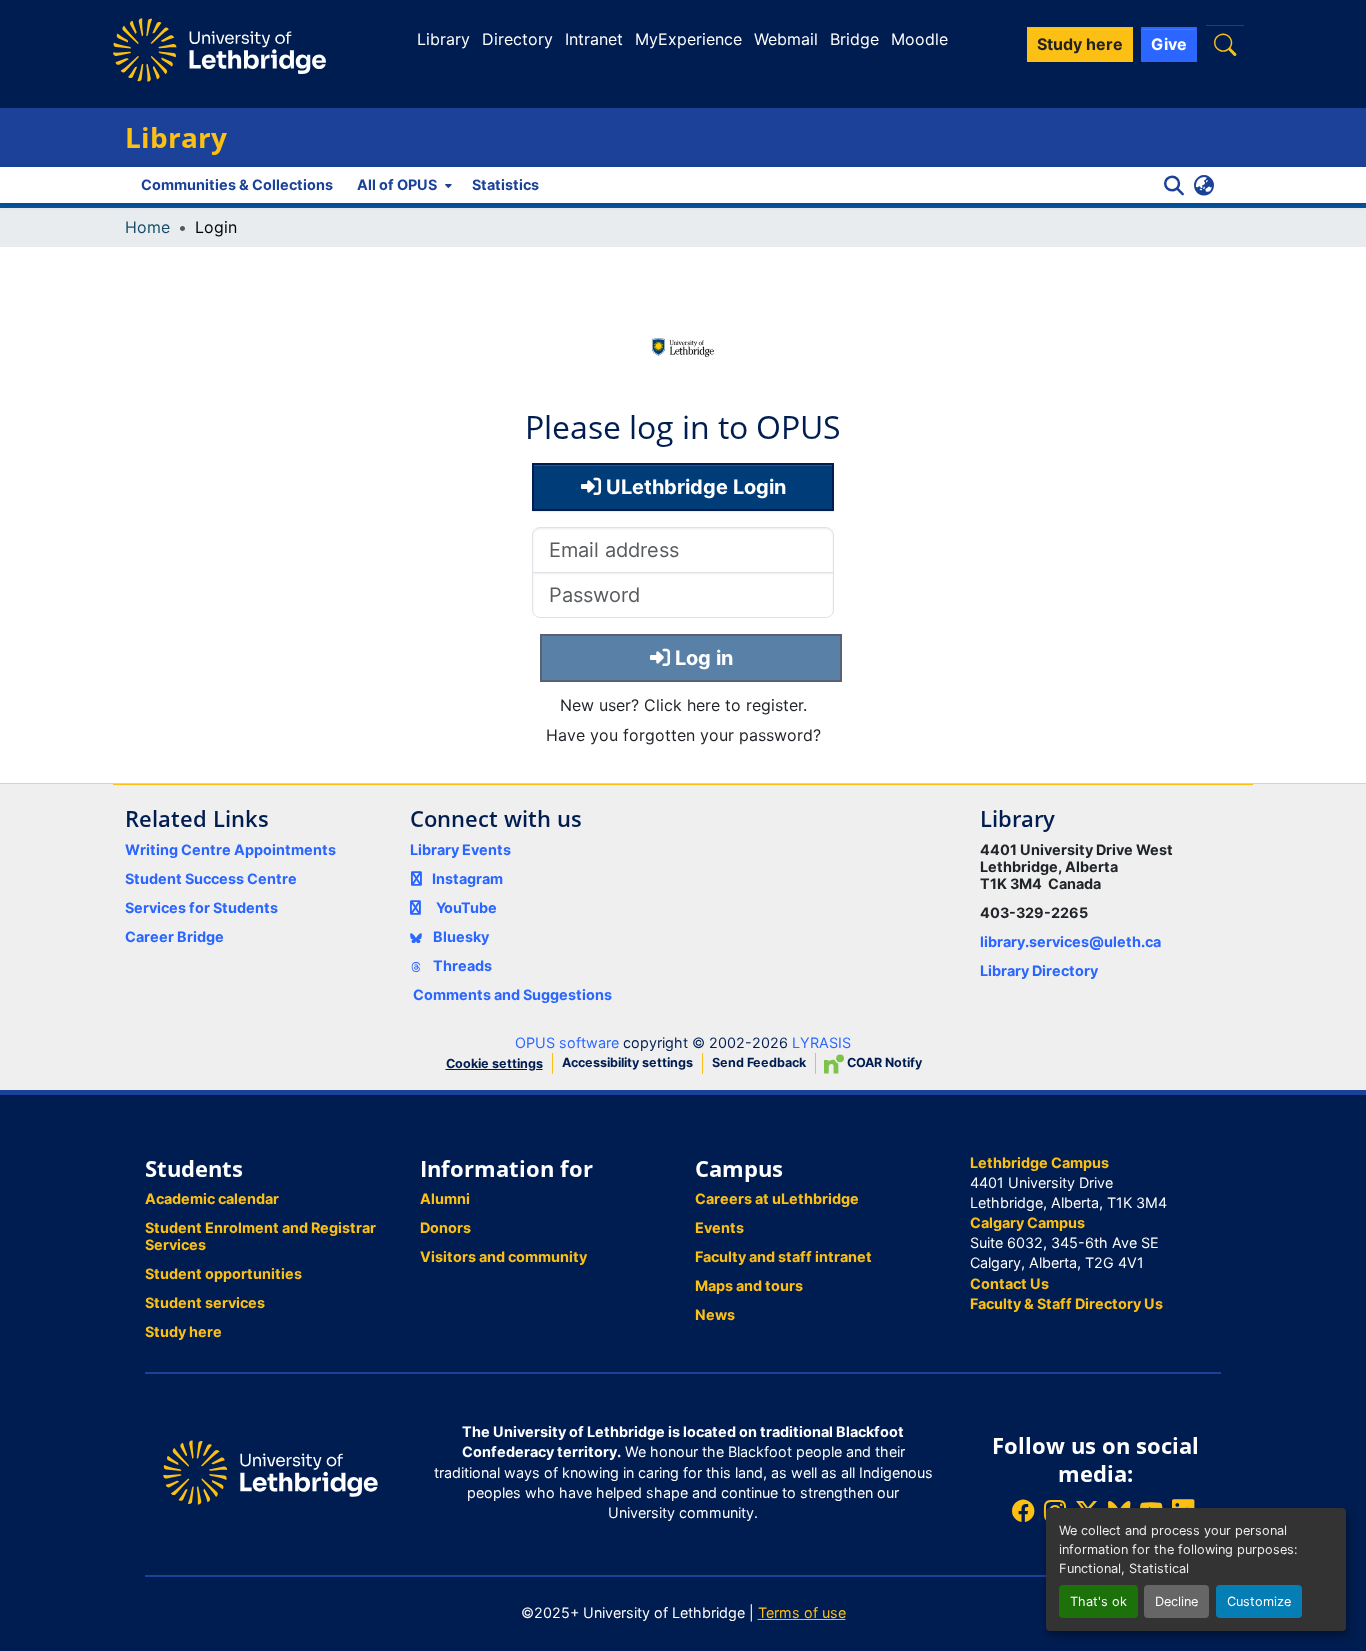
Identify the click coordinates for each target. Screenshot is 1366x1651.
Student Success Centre (211, 878)
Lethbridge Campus (1039, 1162)
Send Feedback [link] (759, 1062)
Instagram (467, 878)
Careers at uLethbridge (777, 1198)
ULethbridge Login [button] (693, 487)
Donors (445, 1227)
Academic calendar (212, 1198)
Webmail (786, 39)
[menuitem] (402, 185)
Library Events (460, 849)
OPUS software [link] (567, 1042)
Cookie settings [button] (494, 1063)
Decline (1176, 1601)
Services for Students (201, 907)
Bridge (854, 39)
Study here (183, 1331)
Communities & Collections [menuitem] (237, 184)
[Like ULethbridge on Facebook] (1023, 1510)
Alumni (445, 1198)
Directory (517, 39)
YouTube (466, 907)
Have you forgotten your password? (683, 735)
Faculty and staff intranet (783, 1256)
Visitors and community (503, 1256)
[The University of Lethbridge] (270, 1471)
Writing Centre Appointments (230, 849)
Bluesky (459, 936)
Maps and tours (749, 1285)
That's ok (1098, 1601)
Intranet (594, 39)
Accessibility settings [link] (627, 1062)
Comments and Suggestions (512, 994)
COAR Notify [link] (883, 1062)
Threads (461, 965)
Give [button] (1169, 44)
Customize (1259, 1601)
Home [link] (147, 227)
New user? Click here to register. (683, 705)
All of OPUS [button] (397, 184)
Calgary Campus (1027, 1222)
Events (719, 1227)
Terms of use (802, 1612)
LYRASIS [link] (821, 1042)
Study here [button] (1080, 44)
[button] (1225, 44)
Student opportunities (223, 1273)
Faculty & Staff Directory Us (1066, 1303)
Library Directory (1039, 970)
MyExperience (688, 39)
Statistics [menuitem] (505, 184)
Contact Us (1009, 1283)
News (715, 1314)
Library (443, 39)
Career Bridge (174, 936)
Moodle (919, 39)
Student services (205, 1302)
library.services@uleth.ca (1070, 941)
